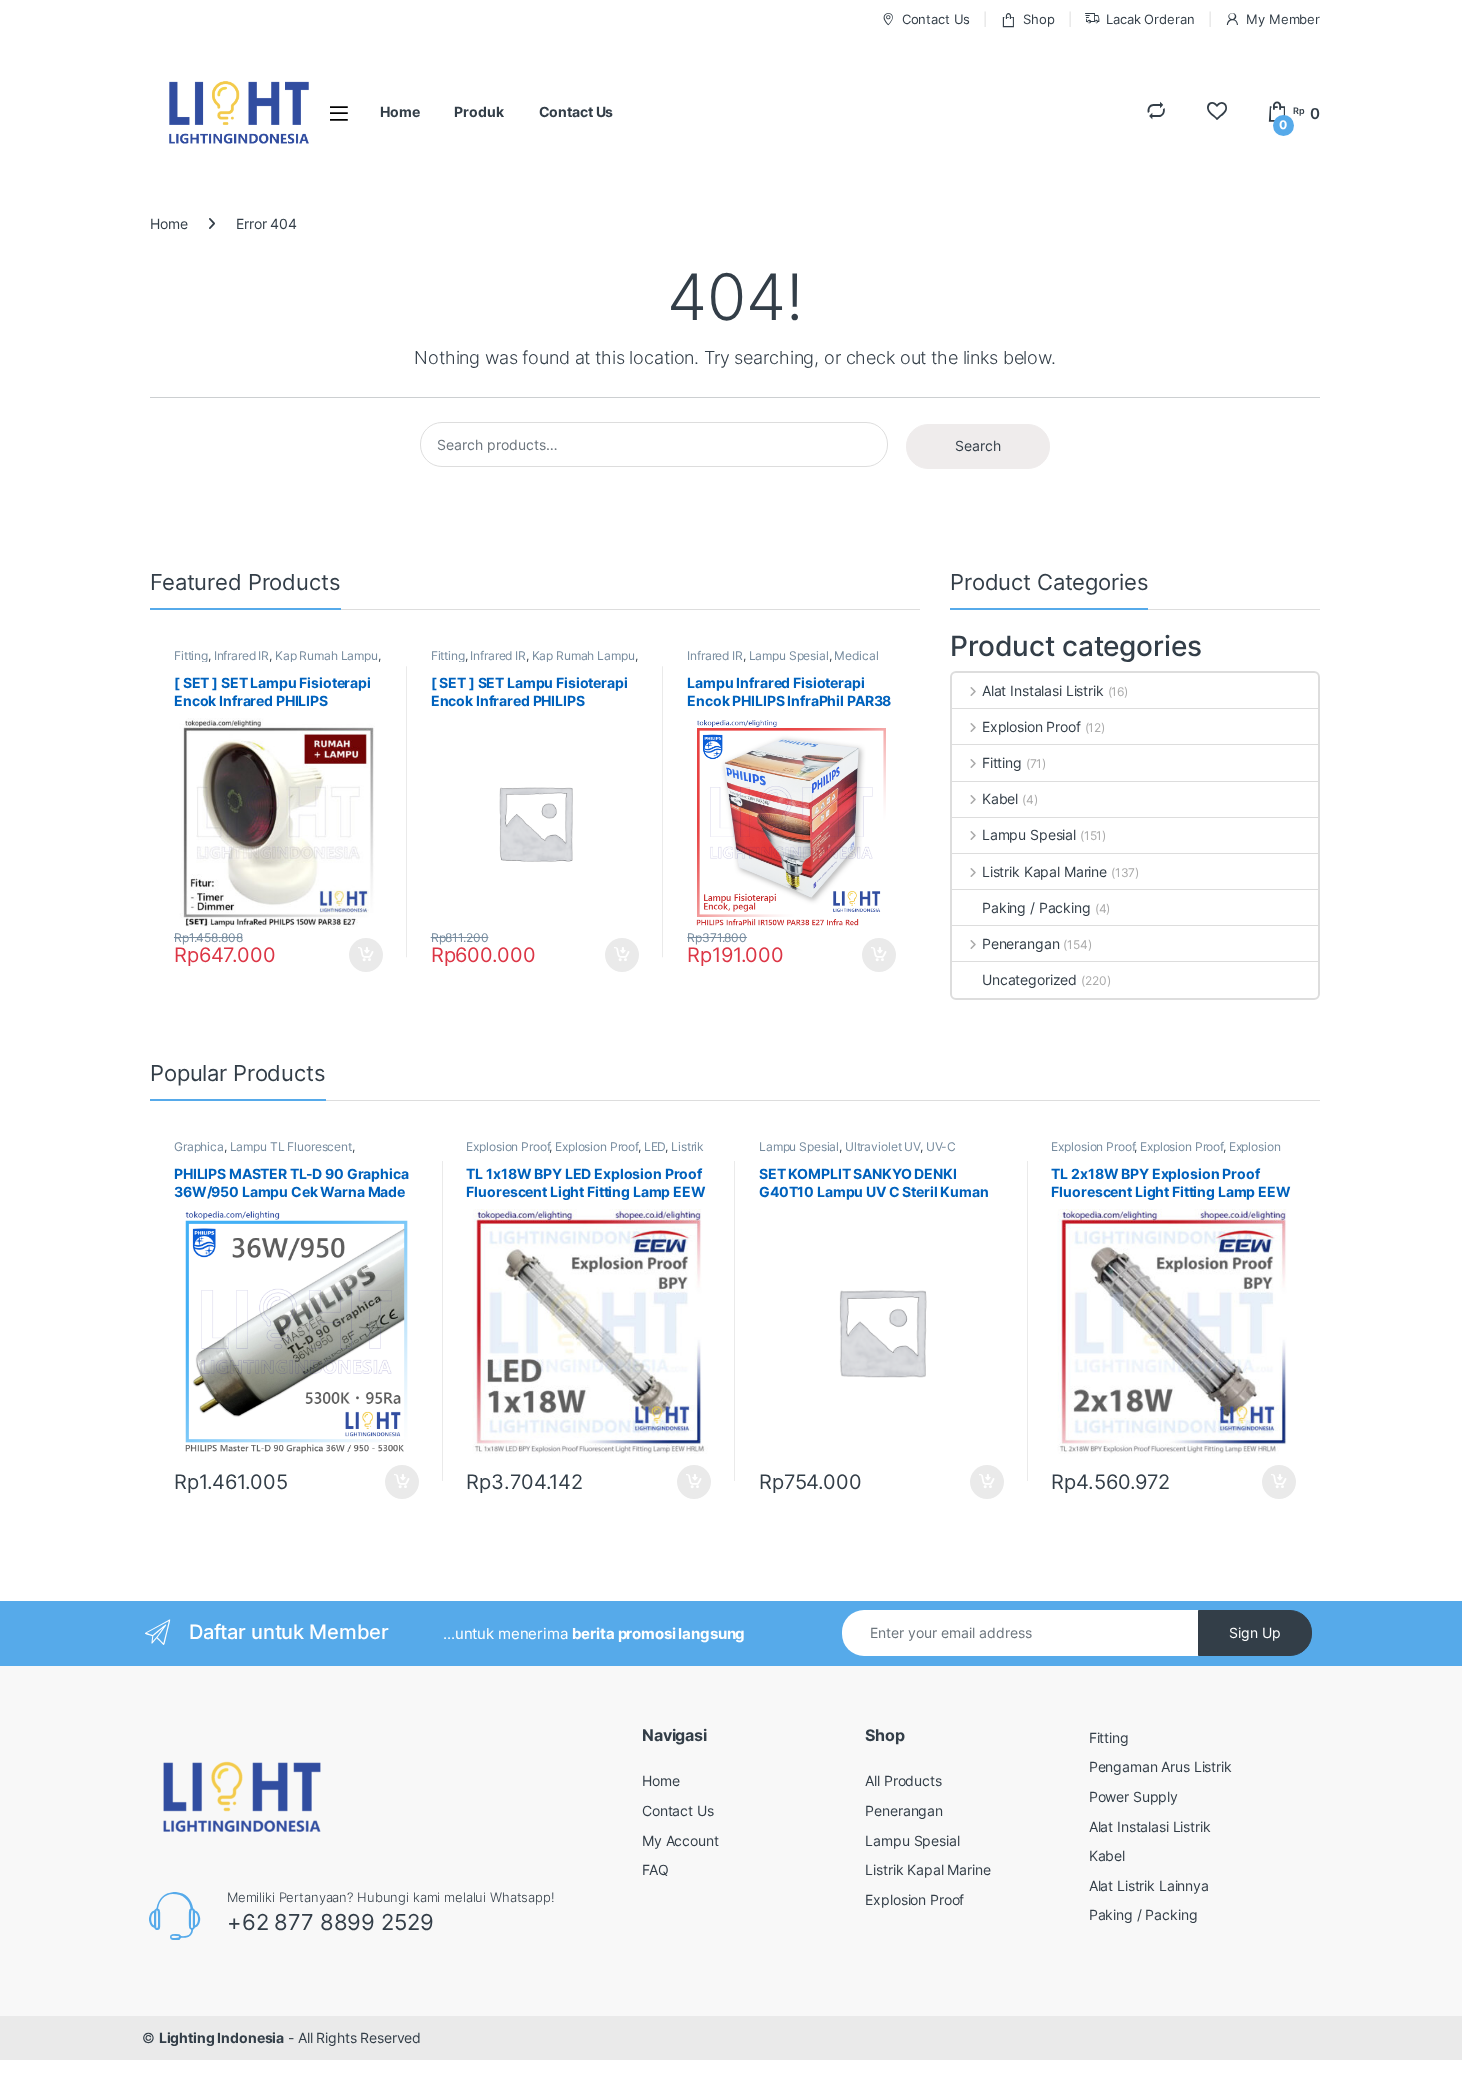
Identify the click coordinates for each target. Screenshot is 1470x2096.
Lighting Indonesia (221, 2037)
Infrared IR (241, 655)
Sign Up (1255, 1632)
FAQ (655, 1869)
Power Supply (1133, 1796)
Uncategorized (1029, 979)
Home (399, 111)
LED (655, 1146)
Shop (1038, 19)
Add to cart (366, 955)
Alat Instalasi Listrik (1043, 690)
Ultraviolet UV (882, 1146)
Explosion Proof (1031, 726)
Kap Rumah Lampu (326, 655)
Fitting (191, 655)
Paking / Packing (1036, 907)
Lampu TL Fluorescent (291, 1146)
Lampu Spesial (789, 655)
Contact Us (936, 19)
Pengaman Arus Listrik (1160, 1766)
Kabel (1000, 798)
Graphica (199, 1146)
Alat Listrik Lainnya (1149, 1885)
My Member (1283, 19)
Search (978, 445)
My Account (680, 1840)
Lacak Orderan (1150, 19)
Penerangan (1020, 943)
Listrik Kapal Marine (1044, 871)
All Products (903, 1780)
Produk (478, 111)
